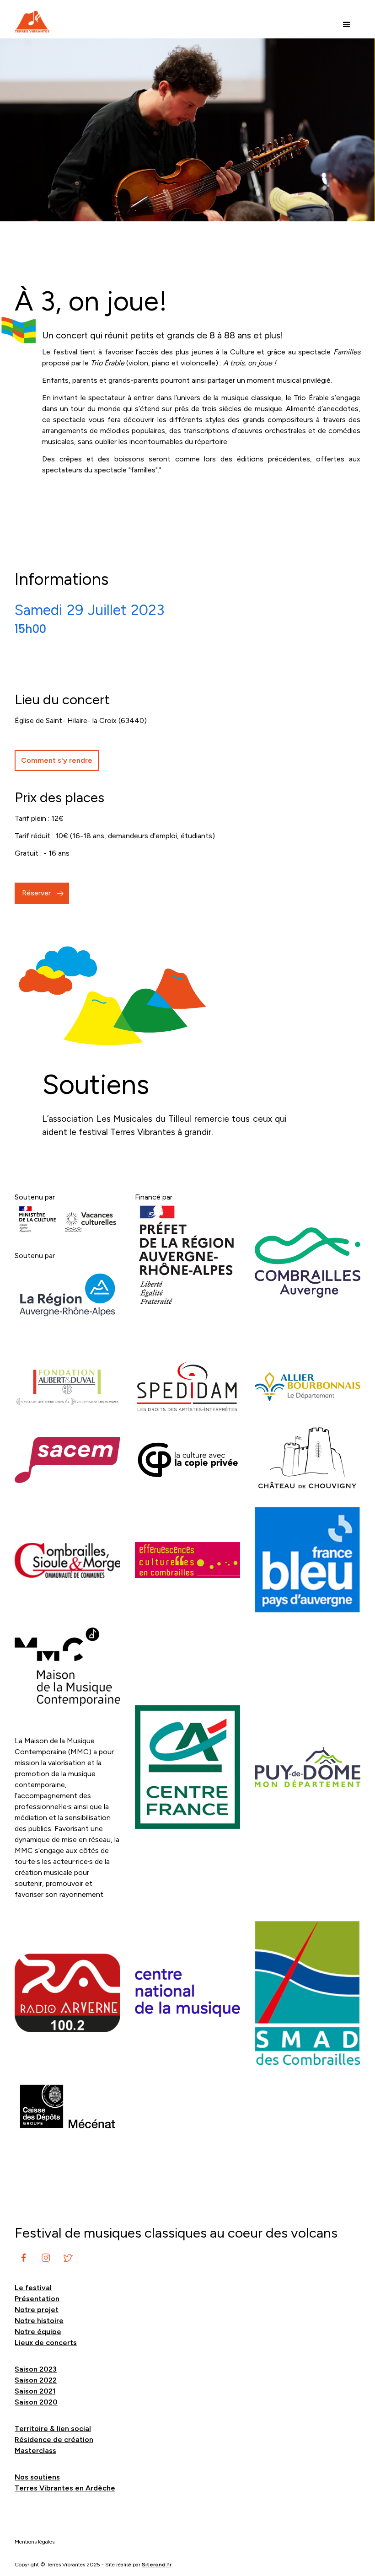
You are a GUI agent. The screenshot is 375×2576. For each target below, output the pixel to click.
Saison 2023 (36, 2369)
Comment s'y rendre (57, 760)
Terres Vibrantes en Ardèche (65, 2488)
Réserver (36, 893)
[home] (32, 22)
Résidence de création (54, 2439)
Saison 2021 (35, 2391)
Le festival (33, 2288)
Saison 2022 (36, 2380)
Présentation (37, 2299)
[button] (347, 25)
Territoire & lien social (53, 2429)
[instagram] (24, 2258)
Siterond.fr (157, 2565)
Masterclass (35, 2450)
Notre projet (37, 2310)
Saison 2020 (36, 2402)
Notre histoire (39, 2321)
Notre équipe (38, 2332)
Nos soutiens (37, 2477)
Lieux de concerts (46, 2343)
